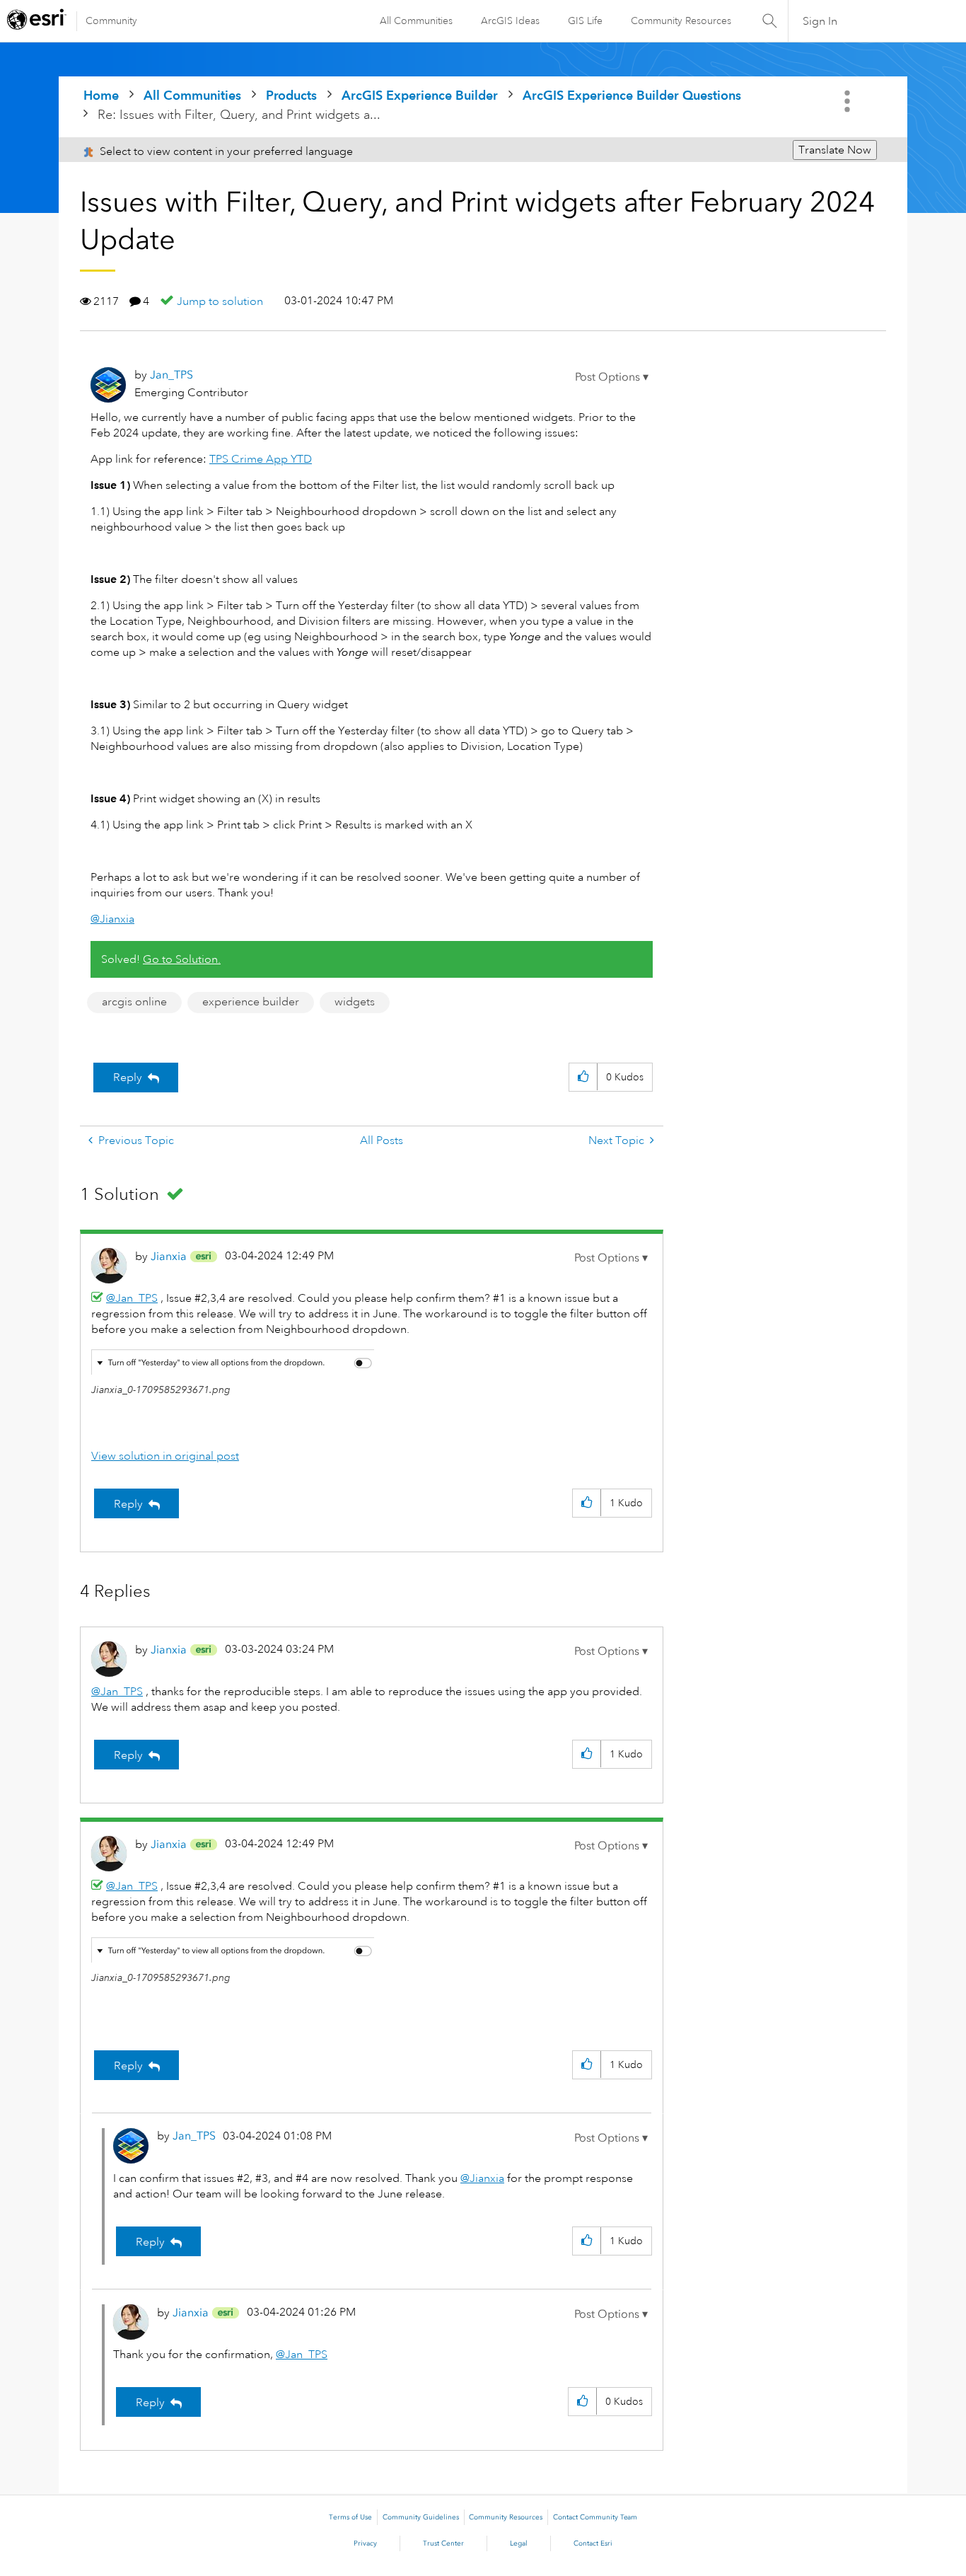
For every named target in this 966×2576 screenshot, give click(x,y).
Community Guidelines (421, 2517)
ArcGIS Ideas (510, 21)
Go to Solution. (182, 959)
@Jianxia (112, 919)
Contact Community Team (595, 2517)
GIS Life (585, 21)
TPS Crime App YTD (261, 459)
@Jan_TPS (132, 1298)
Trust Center (443, 2543)
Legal (519, 2543)
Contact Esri (593, 2543)
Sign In (820, 21)
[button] (612, 377)
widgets (355, 1002)
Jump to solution (220, 301)
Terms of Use (350, 2517)
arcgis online (134, 1002)
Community (111, 21)
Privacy (365, 2543)
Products (291, 95)
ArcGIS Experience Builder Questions (632, 95)
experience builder (251, 1002)
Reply (128, 1078)
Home (101, 95)
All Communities (416, 21)
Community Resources (681, 21)
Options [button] (849, 101)
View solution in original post (165, 1456)
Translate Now (835, 150)
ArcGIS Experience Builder (420, 95)
